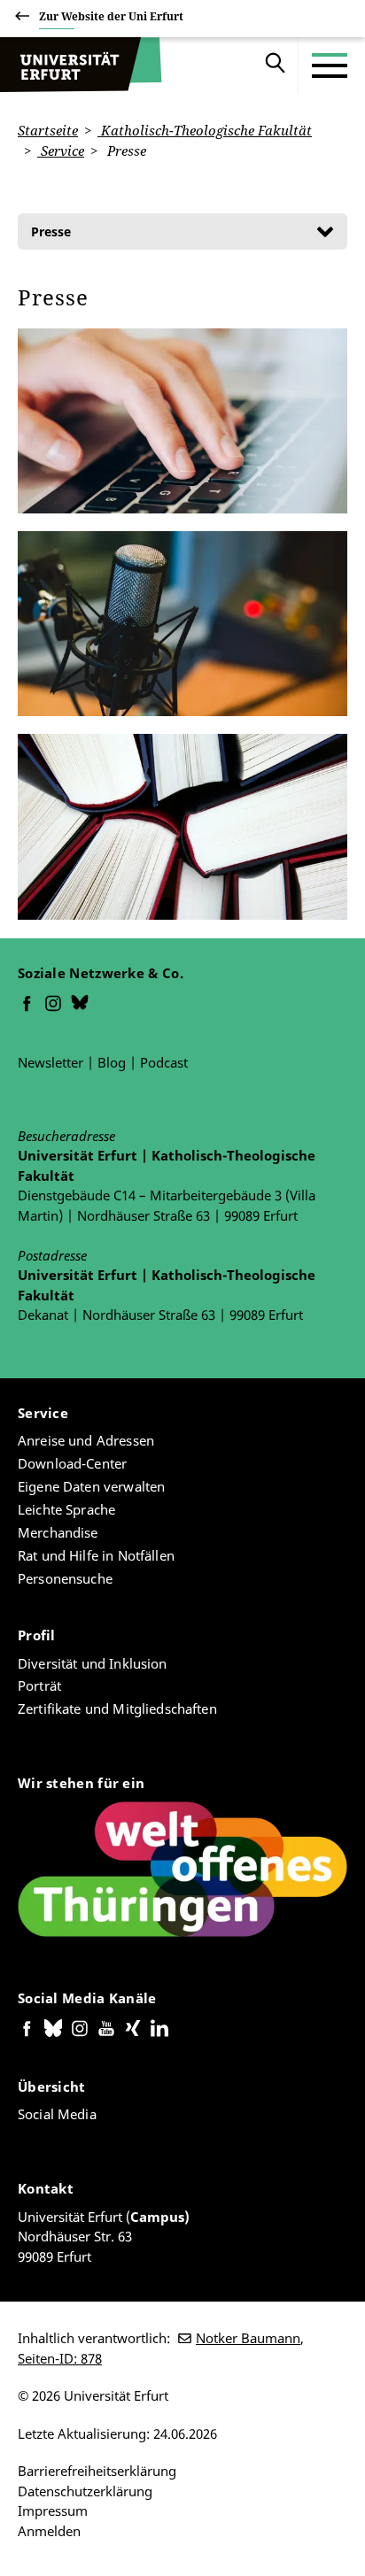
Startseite (48, 130)
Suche (276, 66)
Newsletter (50, 1062)
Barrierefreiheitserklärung (97, 2471)
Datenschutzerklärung (85, 2491)
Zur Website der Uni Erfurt (111, 16)
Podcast (164, 1062)
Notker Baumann (248, 2338)
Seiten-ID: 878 (60, 2358)
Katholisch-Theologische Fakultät (205, 130)
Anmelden (49, 2531)
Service (61, 150)
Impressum (53, 2510)
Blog (112, 1062)
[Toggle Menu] (330, 66)
